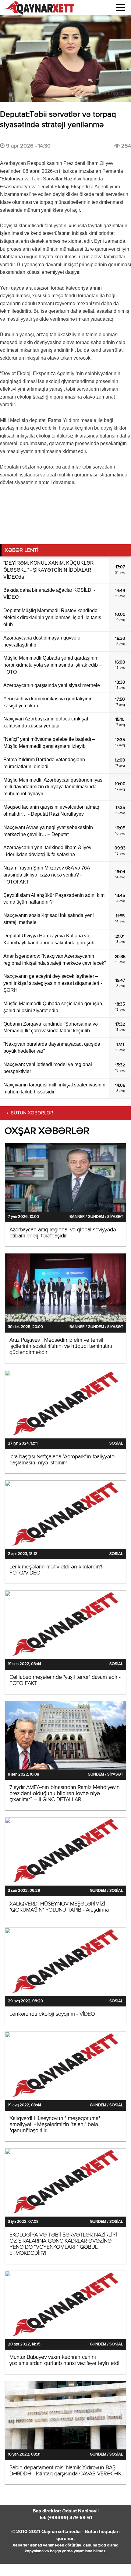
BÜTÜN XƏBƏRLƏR (32, 1113)
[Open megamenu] (120, 8)
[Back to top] (114, 2559)
